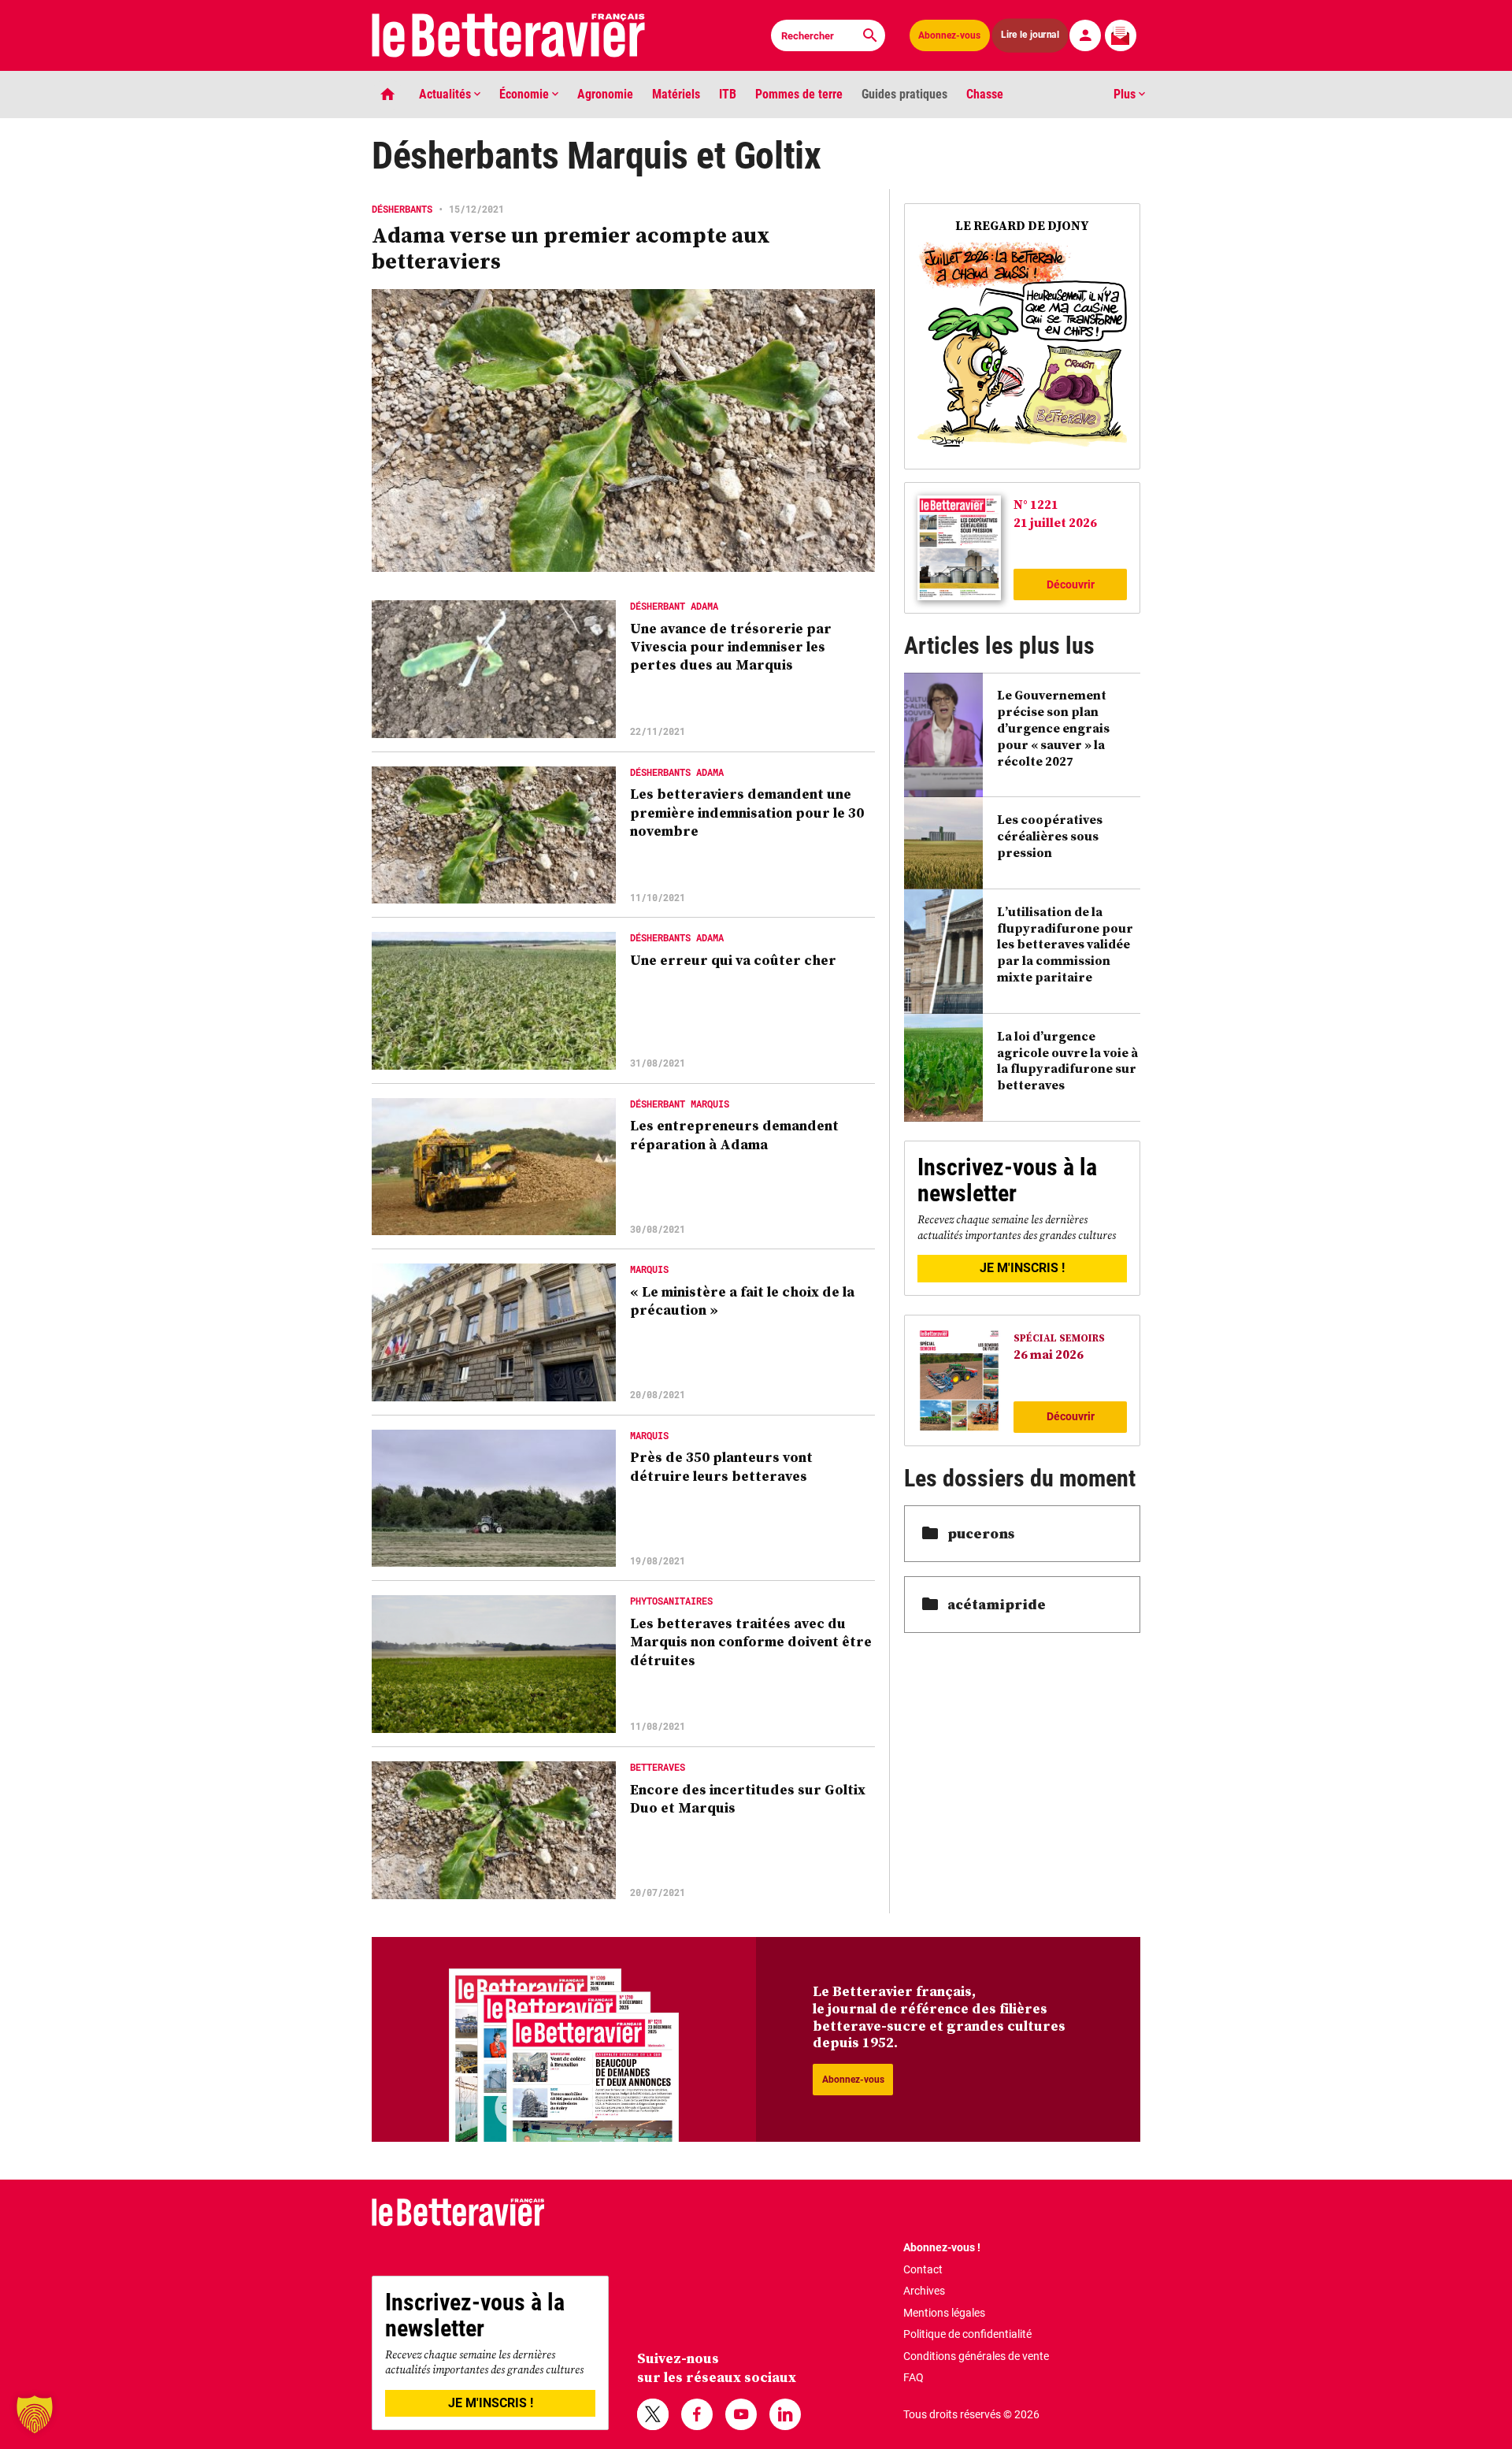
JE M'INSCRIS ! (1022, 1268)
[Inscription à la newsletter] (1121, 35)
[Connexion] (1085, 35)
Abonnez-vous (949, 35)
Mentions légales (944, 2313)
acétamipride (997, 1604)
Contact (923, 2269)
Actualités (447, 94)
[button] (35, 2414)
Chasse (985, 94)
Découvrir (1071, 584)
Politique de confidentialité (967, 2334)
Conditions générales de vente (976, 2356)
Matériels (676, 94)
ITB (728, 94)
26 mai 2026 (1049, 1354)
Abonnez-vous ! (942, 2247)
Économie (526, 94)
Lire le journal (1030, 35)
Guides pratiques (904, 94)
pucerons (981, 1533)
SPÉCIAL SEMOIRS (1059, 1338)
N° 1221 (1036, 504)
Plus (1126, 94)
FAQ (913, 2377)
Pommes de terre (799, 94)
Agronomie (605, 94)
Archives (924, 2291)
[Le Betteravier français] (509, 35)
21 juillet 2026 (1055, 522)
